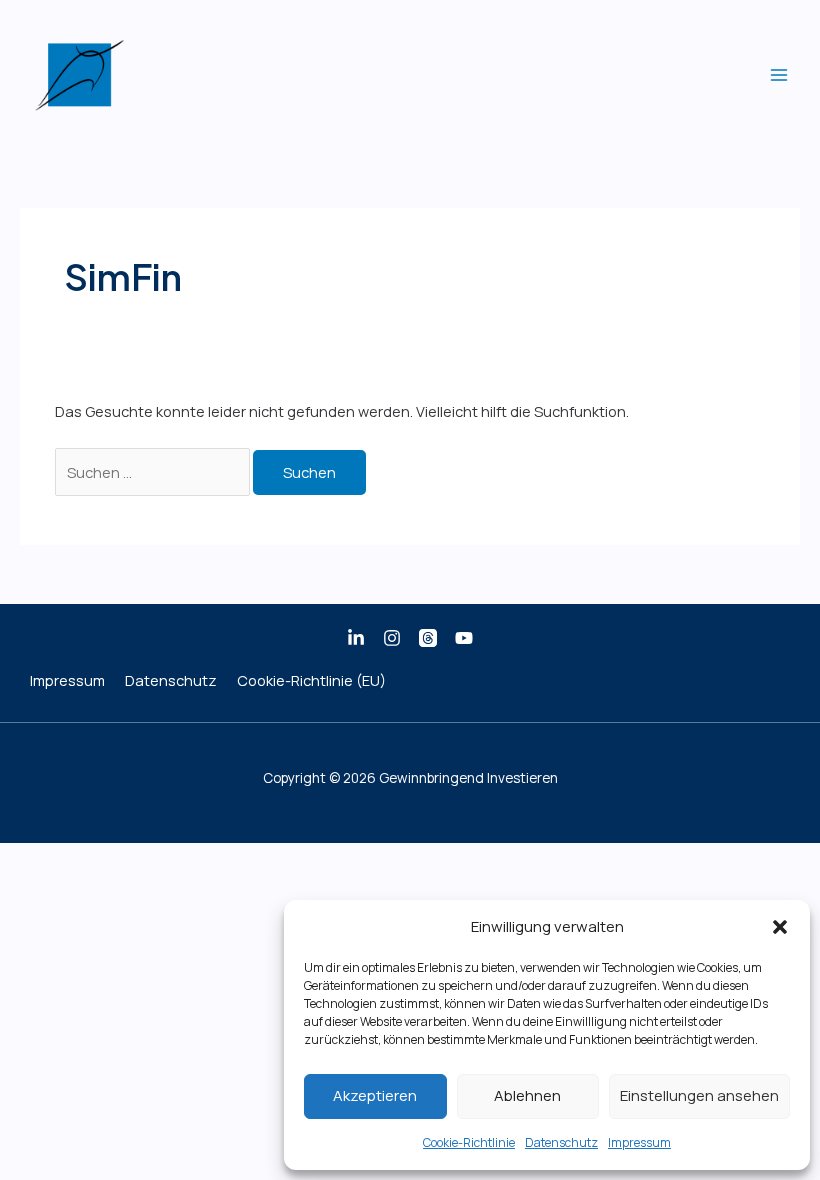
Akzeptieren (375, 1095)
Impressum (639, 1142)
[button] (780, 927)
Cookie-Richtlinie (469, 1142)
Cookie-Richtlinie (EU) (311, 680)
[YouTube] (464, 638)
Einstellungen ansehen (699, 1095)
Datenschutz (561, 1142)
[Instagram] (392, 638)
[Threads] (428, 638)
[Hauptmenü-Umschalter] (779, 75)
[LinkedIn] (356, 638)
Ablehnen (527, 1095)
